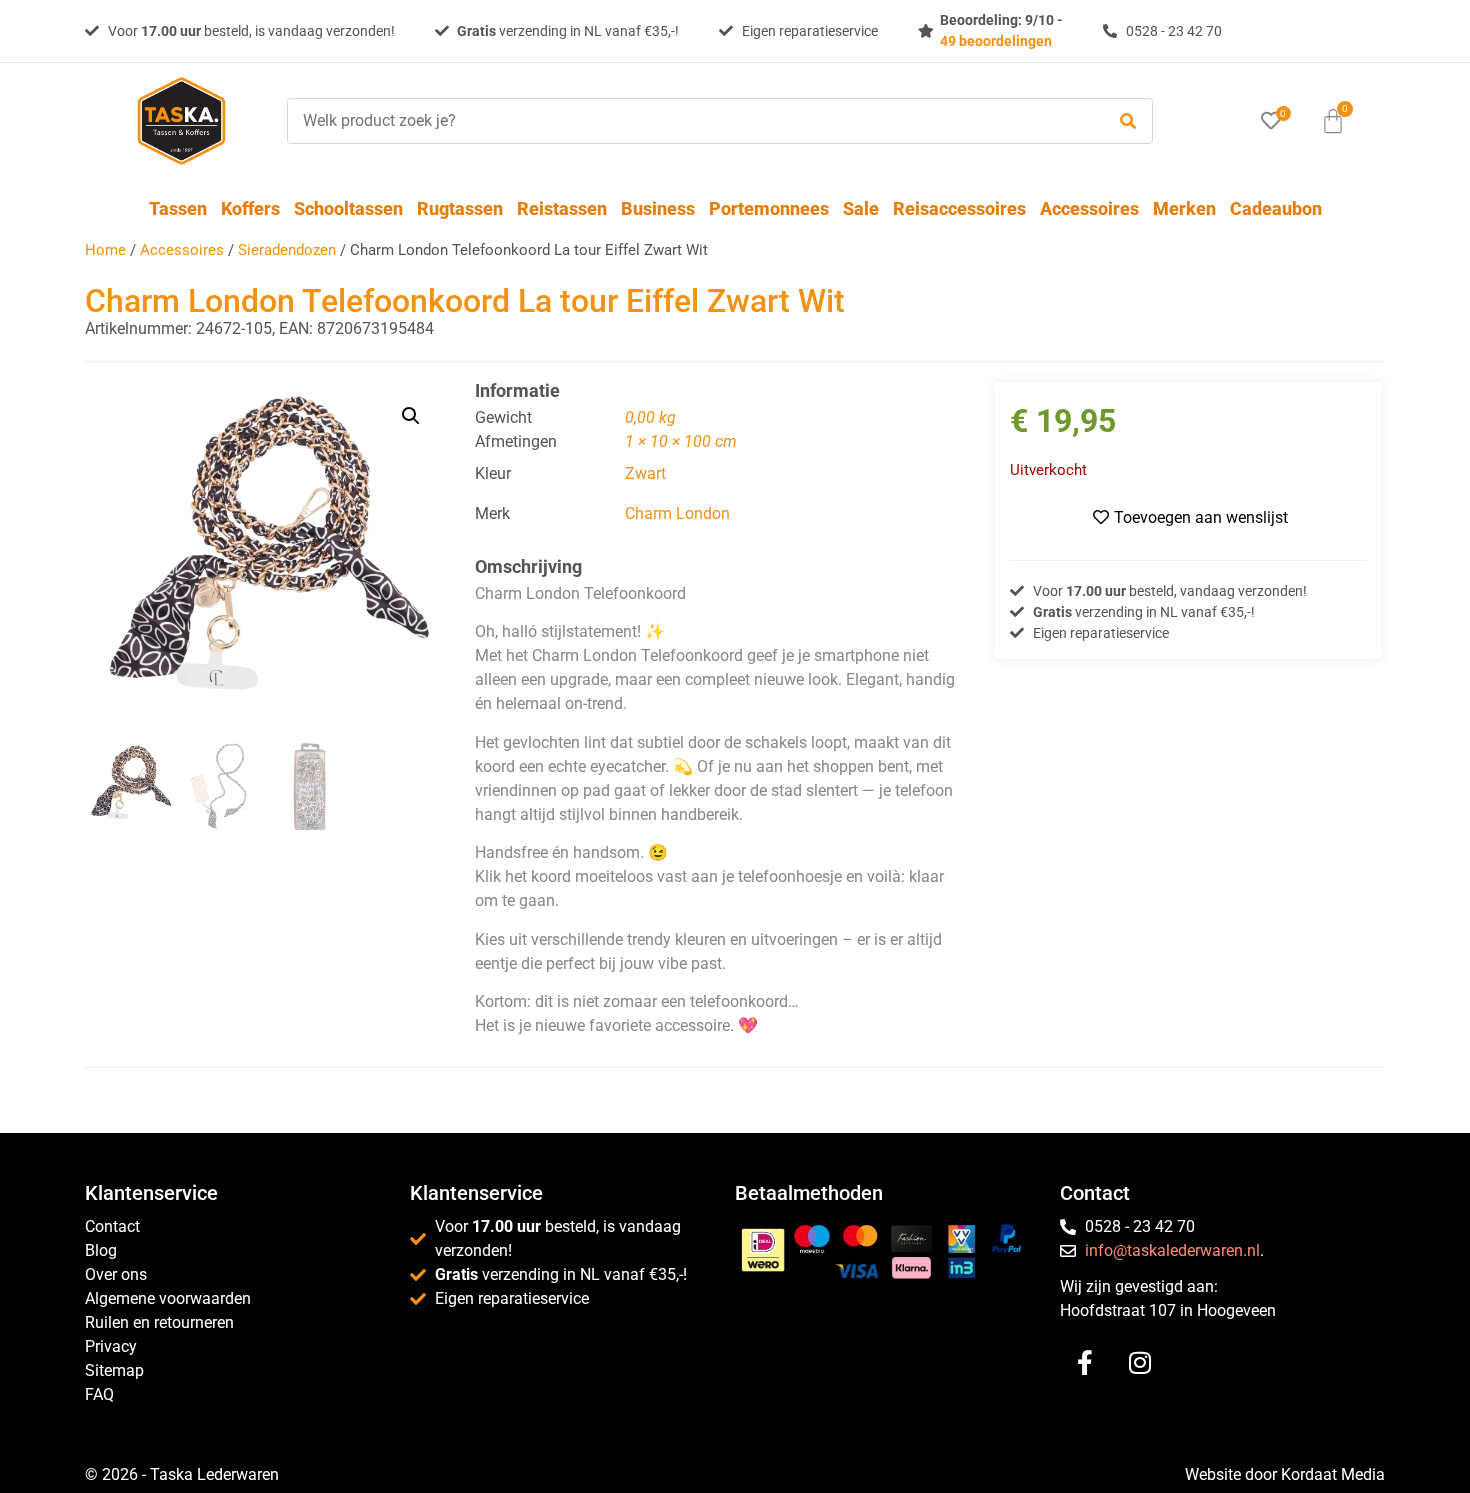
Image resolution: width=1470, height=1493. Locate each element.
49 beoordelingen (996, 41)
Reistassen (562, 208)
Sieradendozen (287, 250)
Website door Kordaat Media (1285, 1474)
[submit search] (1128, 121)
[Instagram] (1140, 1363)
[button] (411, 416)
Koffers (250, 208)
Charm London (677, 513)
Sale (861, 208)
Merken (1184, 208)
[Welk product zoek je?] (691, 121)
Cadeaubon (1276, 208)
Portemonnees (769, 208)
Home (105, 250)
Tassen (178, 208)
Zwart (645, 473)
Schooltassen (348, 208)
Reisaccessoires (959, 208)
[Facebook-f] (1085, 1363)
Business (658, 208)
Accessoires (1089, 208)
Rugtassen (460, 208)
